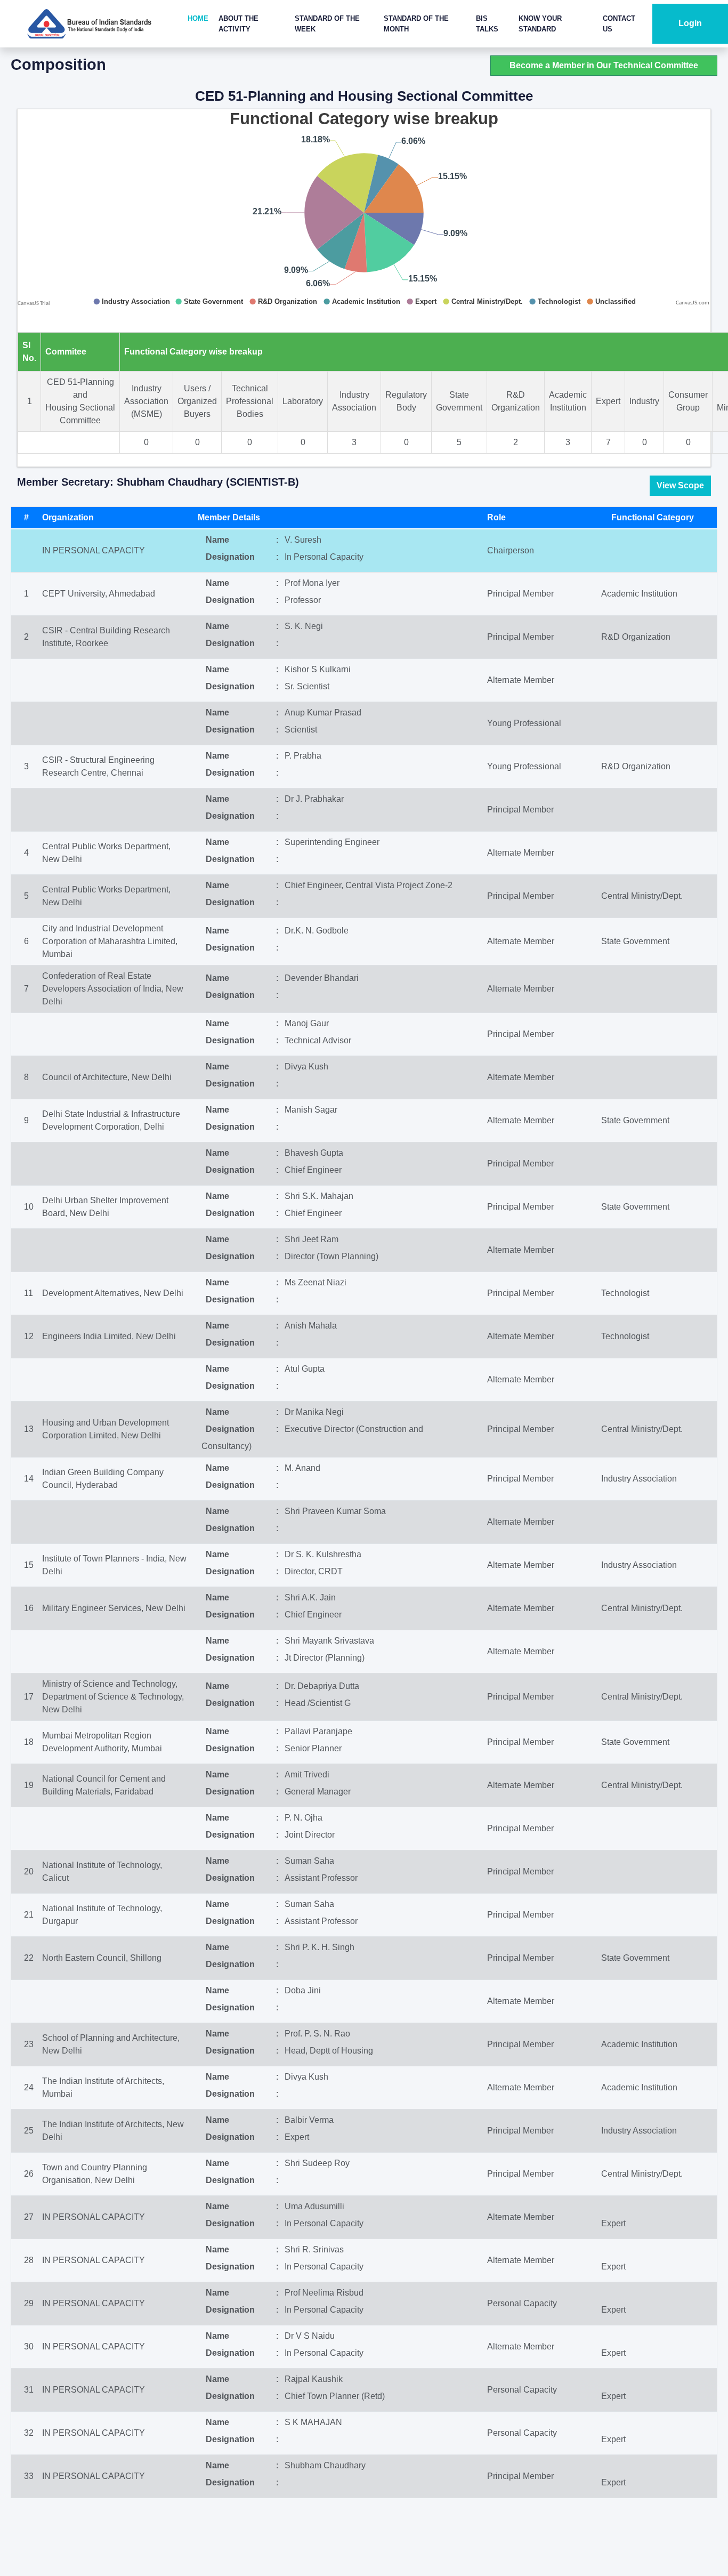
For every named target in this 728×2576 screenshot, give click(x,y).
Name (217, 540)
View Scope (680, 485)
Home (198, 18)
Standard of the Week (327, 24)
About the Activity (238, 24)
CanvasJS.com (693, 303)
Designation (230, 557)
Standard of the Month (416, 24)
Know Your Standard (540, 24)
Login (690, 23)
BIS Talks (487, 24)
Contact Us (619, 24)
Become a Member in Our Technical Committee (604, 65)
